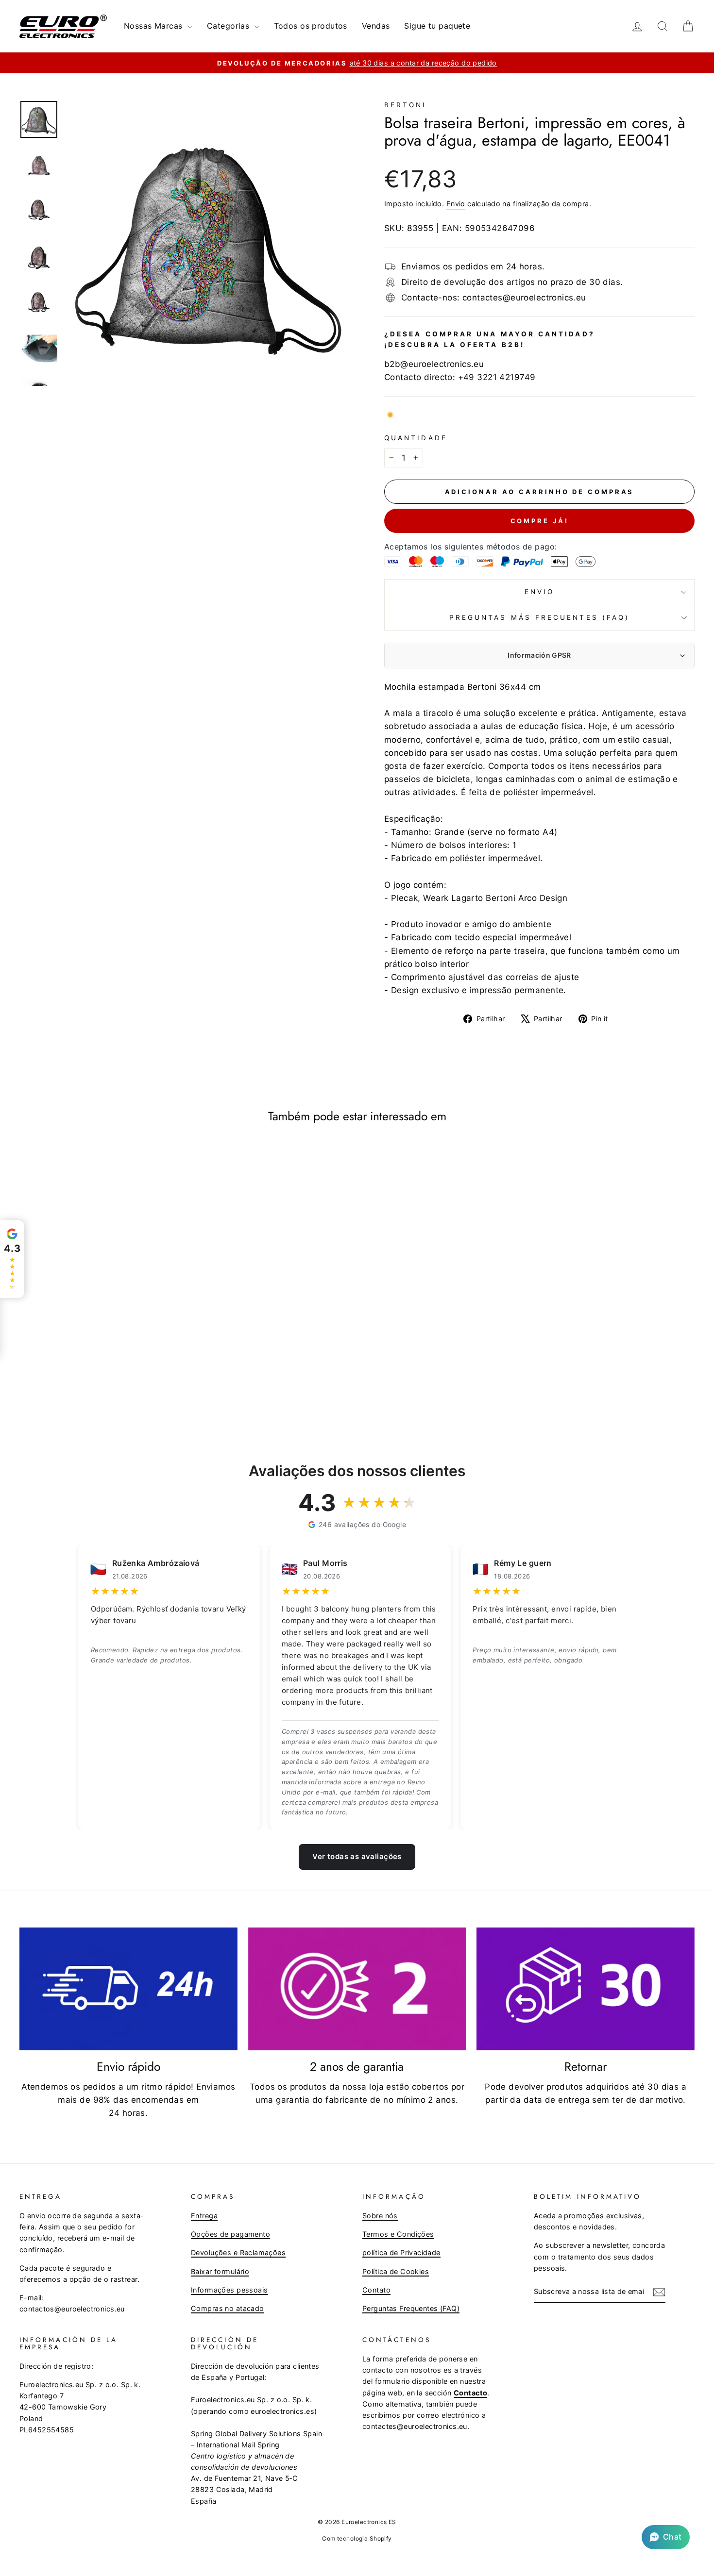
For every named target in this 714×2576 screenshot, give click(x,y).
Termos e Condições (398, 2234)
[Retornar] (586, 1989)
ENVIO (539, 592)
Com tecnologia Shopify (357, 2538)
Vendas (376, 26)
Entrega (204, 2216)
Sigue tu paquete (437, 26)
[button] (666, 2537)
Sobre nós (380, 2216)
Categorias (229, 26)
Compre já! (540, 521)
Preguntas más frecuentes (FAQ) (539, 617)
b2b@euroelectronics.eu (434, 364)
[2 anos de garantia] (357, 1989)
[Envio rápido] (128, 1989)
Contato (376, 2290)
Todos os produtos (311, 26)
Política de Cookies (396, 2271)
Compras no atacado (228, 2308)
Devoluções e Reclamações (238, 2252)
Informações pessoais (229, 2290)
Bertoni (406, 105)
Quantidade (416, 438)
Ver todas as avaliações (357, 1856)
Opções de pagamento (230, 2234)
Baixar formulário (220, 2271)
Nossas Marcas (154, 26)
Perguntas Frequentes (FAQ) (411, 2308)
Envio (456, 204)
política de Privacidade (401, 2252)
